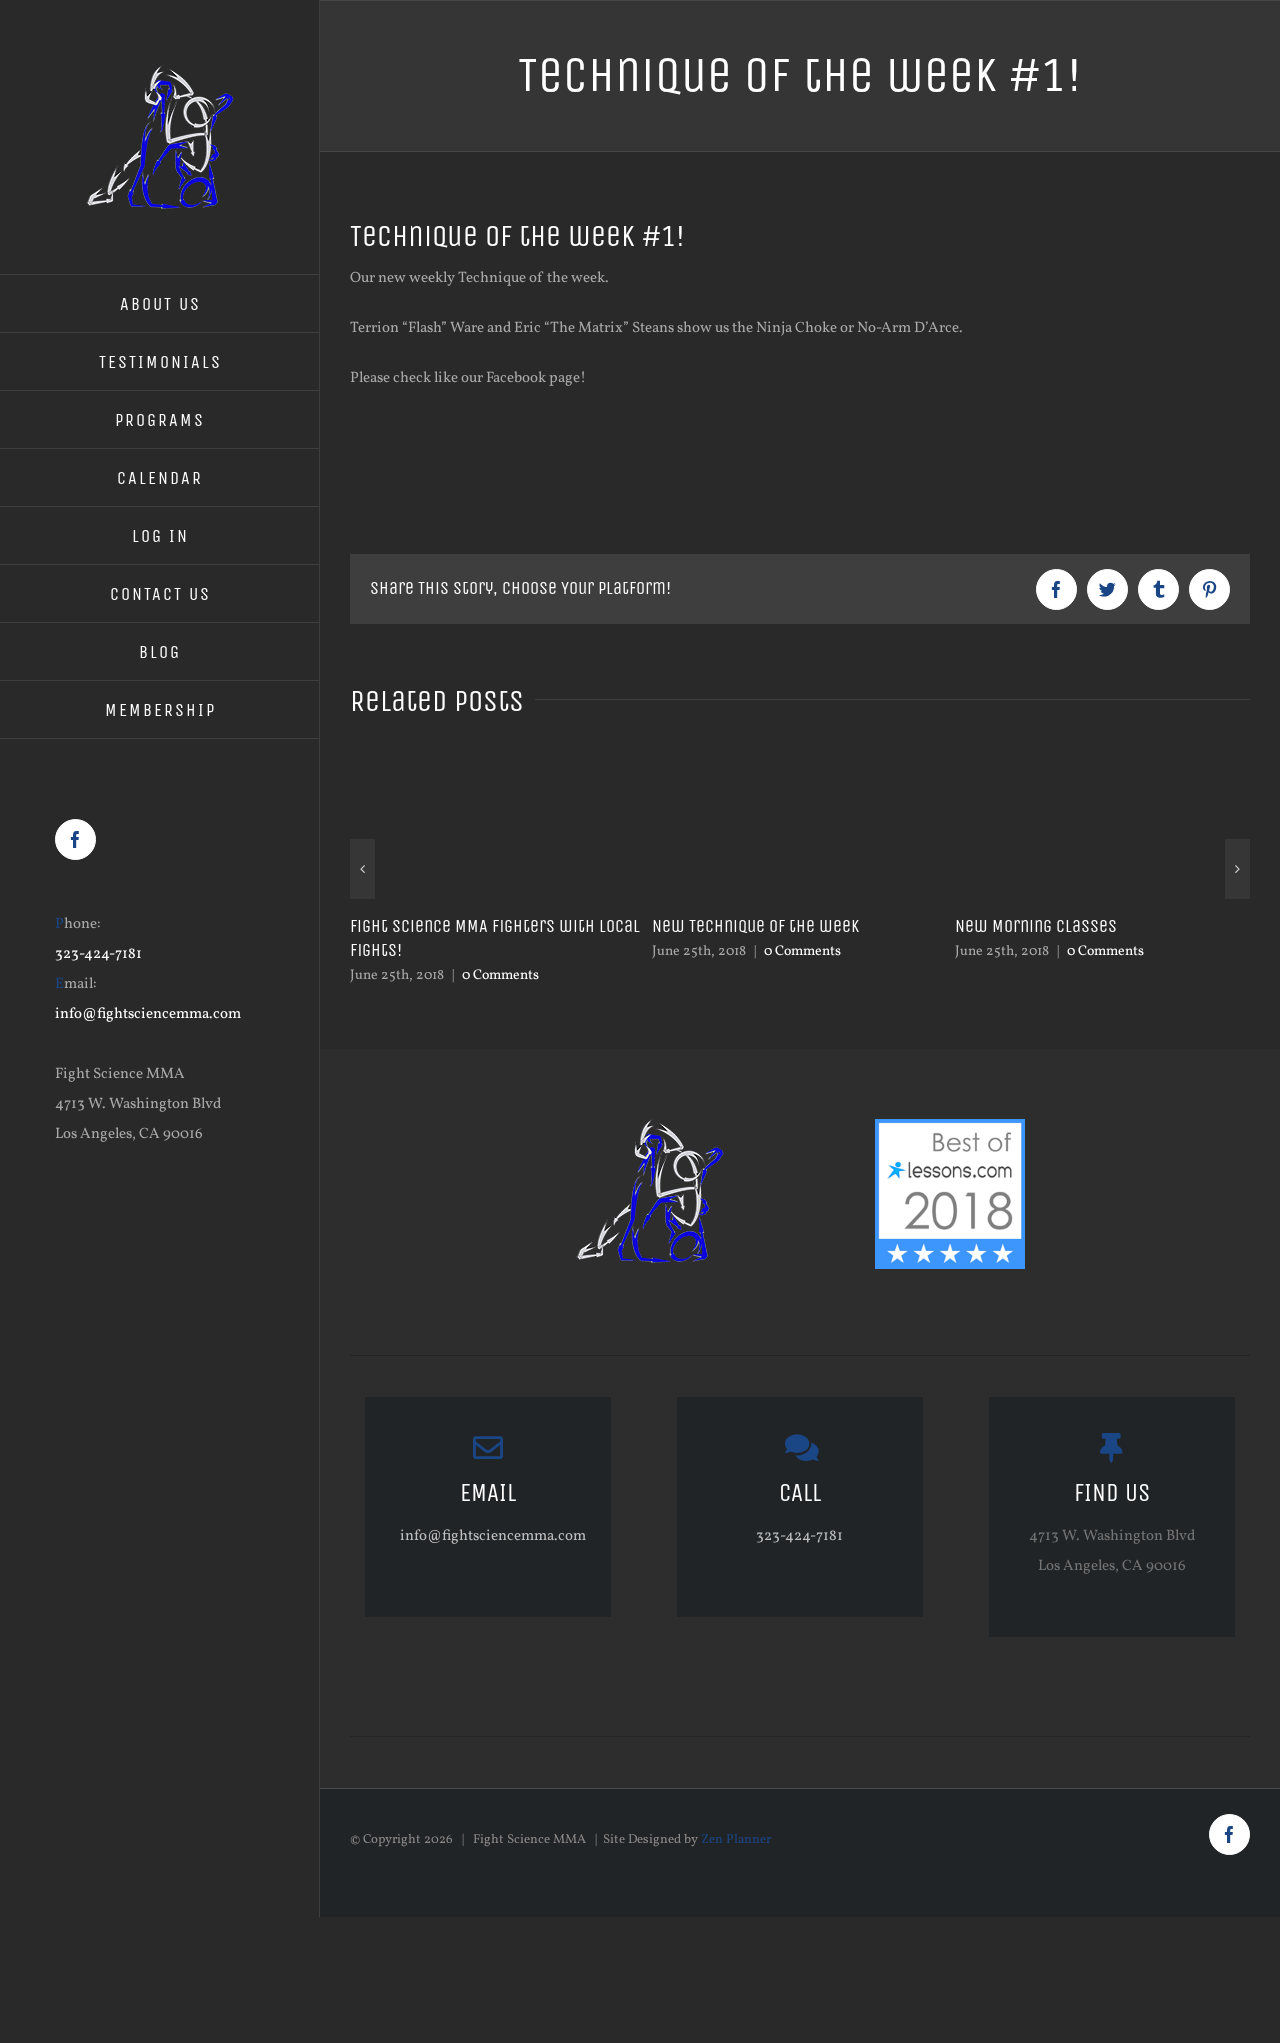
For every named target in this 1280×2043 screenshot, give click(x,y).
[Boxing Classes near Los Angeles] (950, 1133)
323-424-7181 (98, 954)
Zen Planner (736, 1840)
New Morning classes (1036, 926)
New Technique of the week (755, 926)
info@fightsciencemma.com (148, 1014)
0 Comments (500, 975)
